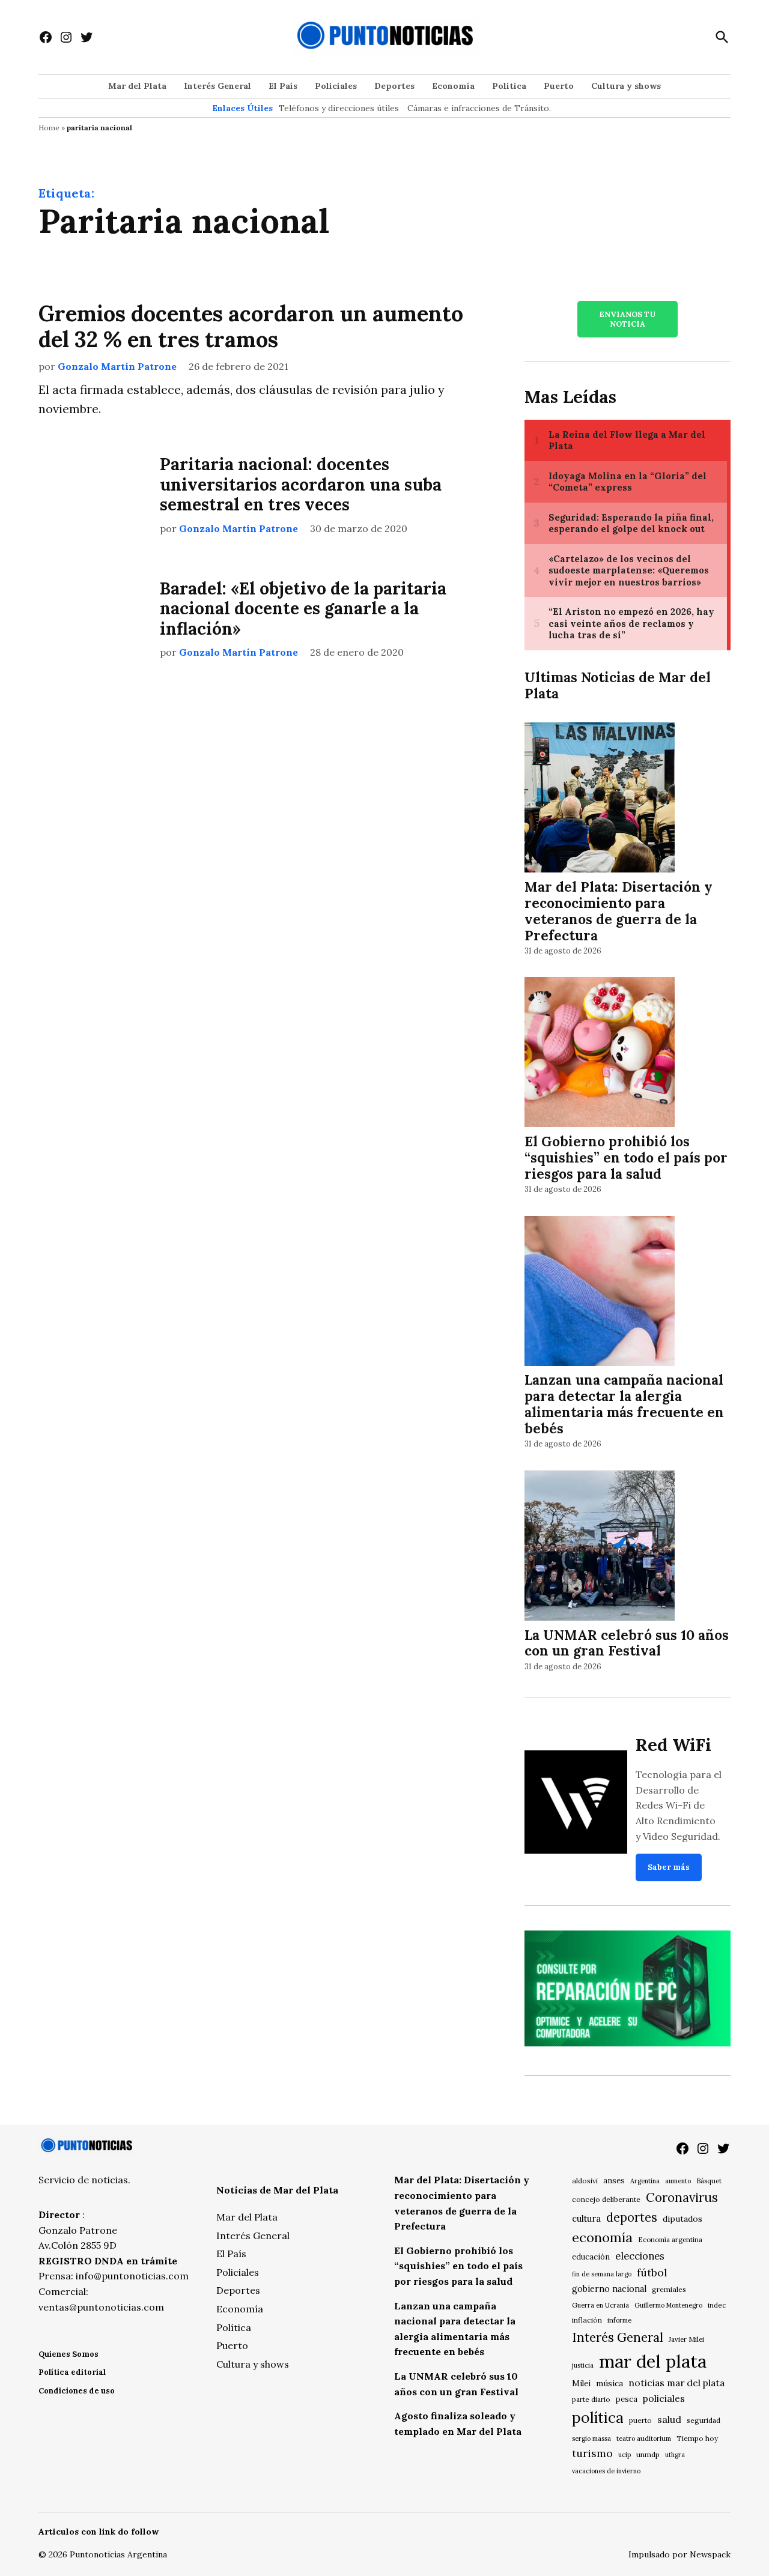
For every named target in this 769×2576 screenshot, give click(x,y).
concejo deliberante (606, 2199)
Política (509, 86)
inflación (587, 2320)
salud (669, 2419)
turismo (592, 2453)
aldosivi (585, 2181)
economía (602, 2237)
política (598, 2417)
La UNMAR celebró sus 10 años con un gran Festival (627, 1643)
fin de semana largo (602, 2274)
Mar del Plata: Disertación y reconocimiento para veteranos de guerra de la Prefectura (619, 911)
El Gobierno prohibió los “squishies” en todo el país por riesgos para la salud (626, 1157)
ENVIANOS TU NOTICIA (627, 319)
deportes (632, 2218)
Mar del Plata (137, 86)
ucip (625, 2455)
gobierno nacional (609, 2289)
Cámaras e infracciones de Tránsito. (479, 108)
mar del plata (653, 2361)
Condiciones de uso (77, 2391)
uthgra (675, 2455)
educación (591, 2257)
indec (717, 2305)
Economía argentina (670, 2240)
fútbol (652, 2272)
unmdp (648, 2454)
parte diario (591, 2399)
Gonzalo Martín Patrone (117, 366)
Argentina (645, 2181)
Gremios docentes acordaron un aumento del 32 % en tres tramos (251, 326)
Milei (581, 2384)
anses (614, 2181)
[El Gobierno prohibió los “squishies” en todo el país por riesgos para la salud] (600, 1054)
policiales (664, 2398)
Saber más (669, 1867)
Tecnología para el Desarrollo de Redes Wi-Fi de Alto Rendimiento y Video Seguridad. (679, 1805)
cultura (586, 2218)
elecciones (640, 2256)
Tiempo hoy (697, 2438)
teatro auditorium (644, 2438)
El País (283, 86)
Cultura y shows (626, 86)
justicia (583, 2365)
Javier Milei (686, 2339)
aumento (678, 2181)
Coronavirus (682, 2197)
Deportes (394, 86)
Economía (453, 86)
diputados (682, 2219)
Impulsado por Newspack (679, 2554)
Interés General (217, 86)
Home (49, 128)
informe (619, 2320)
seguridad (704, 2420)
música (609, 2383)
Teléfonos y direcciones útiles (339, 108)
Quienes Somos (68, 2354)
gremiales (669, 2289)
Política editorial (72, 2372)
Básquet (709, 2181)
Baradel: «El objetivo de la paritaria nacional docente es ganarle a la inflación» (303, 609)
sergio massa (591, 2438)
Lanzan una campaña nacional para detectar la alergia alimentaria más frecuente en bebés (624, 1404)
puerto (640, 2420)
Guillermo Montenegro (668, 2305)
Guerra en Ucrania (600, 2305)
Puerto (559, 86)
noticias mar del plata (676, 2383)
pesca (627, 2399)
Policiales (336, 86)
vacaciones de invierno (606, 2471)
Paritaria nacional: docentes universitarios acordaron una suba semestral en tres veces (301, 484)
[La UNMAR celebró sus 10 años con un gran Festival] (600, 1547)
